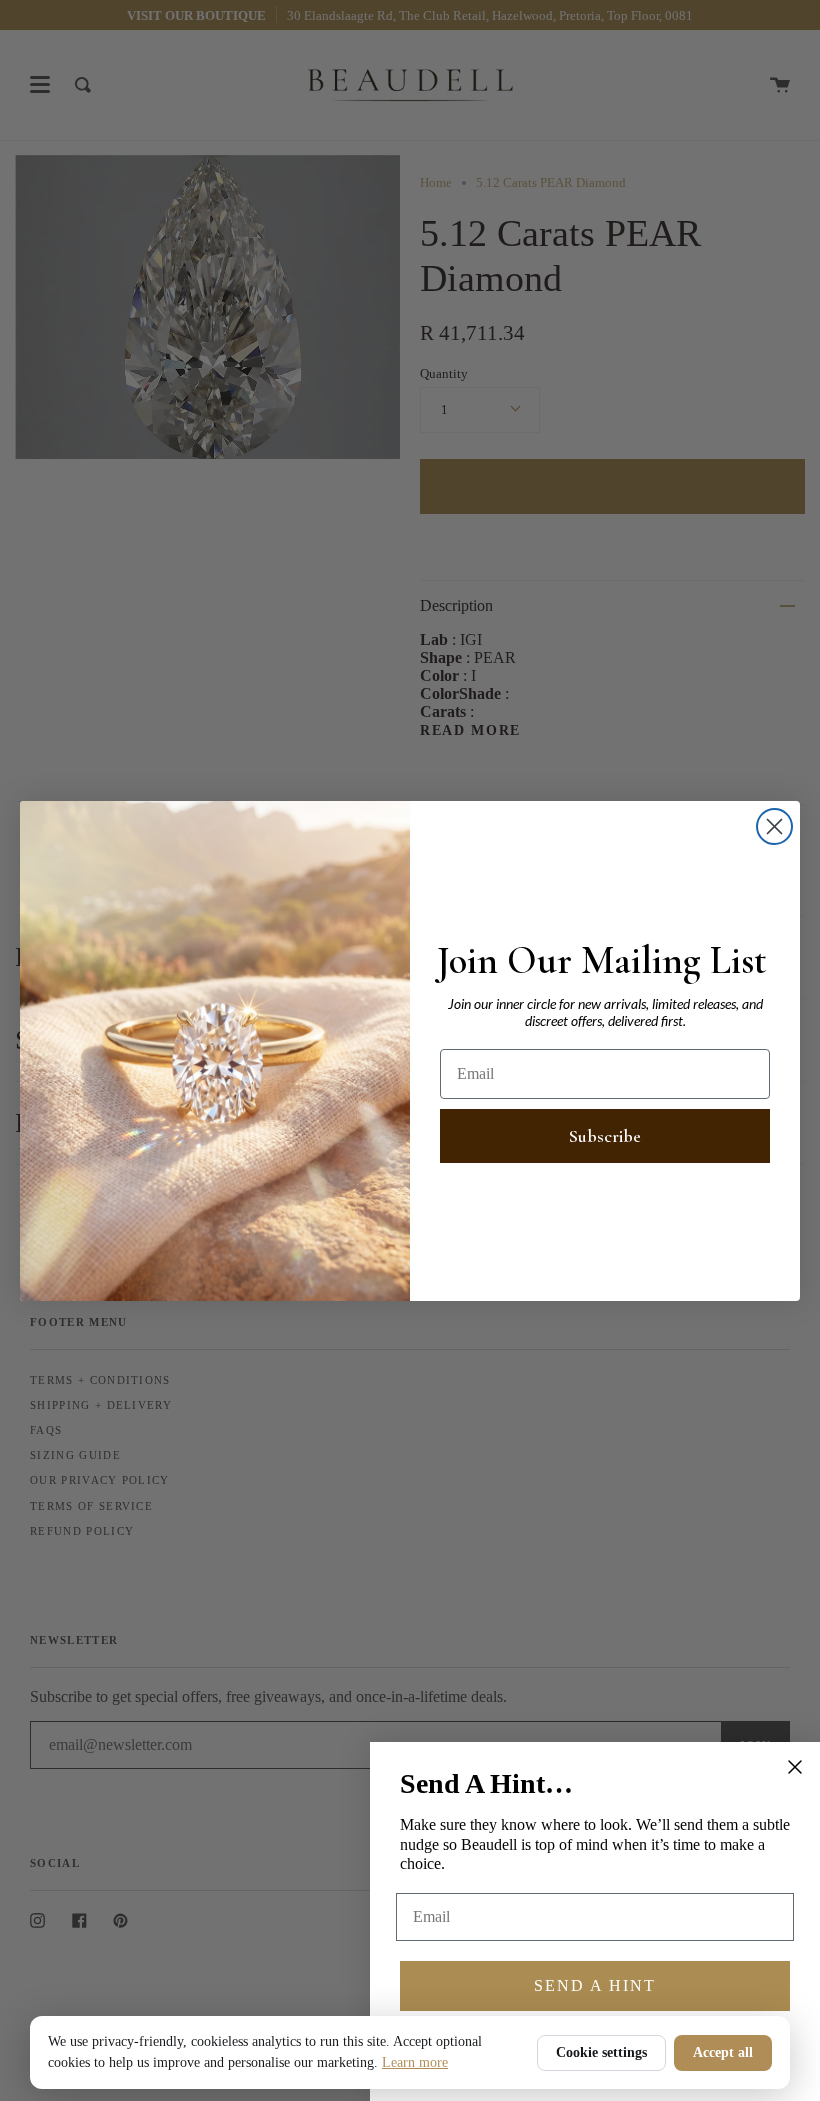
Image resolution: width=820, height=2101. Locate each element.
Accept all (723, 2052)
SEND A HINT (595, 1985)
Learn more (415, 2062)
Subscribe (605, 1136)
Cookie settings (601, 2052)
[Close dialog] (774, 826)
